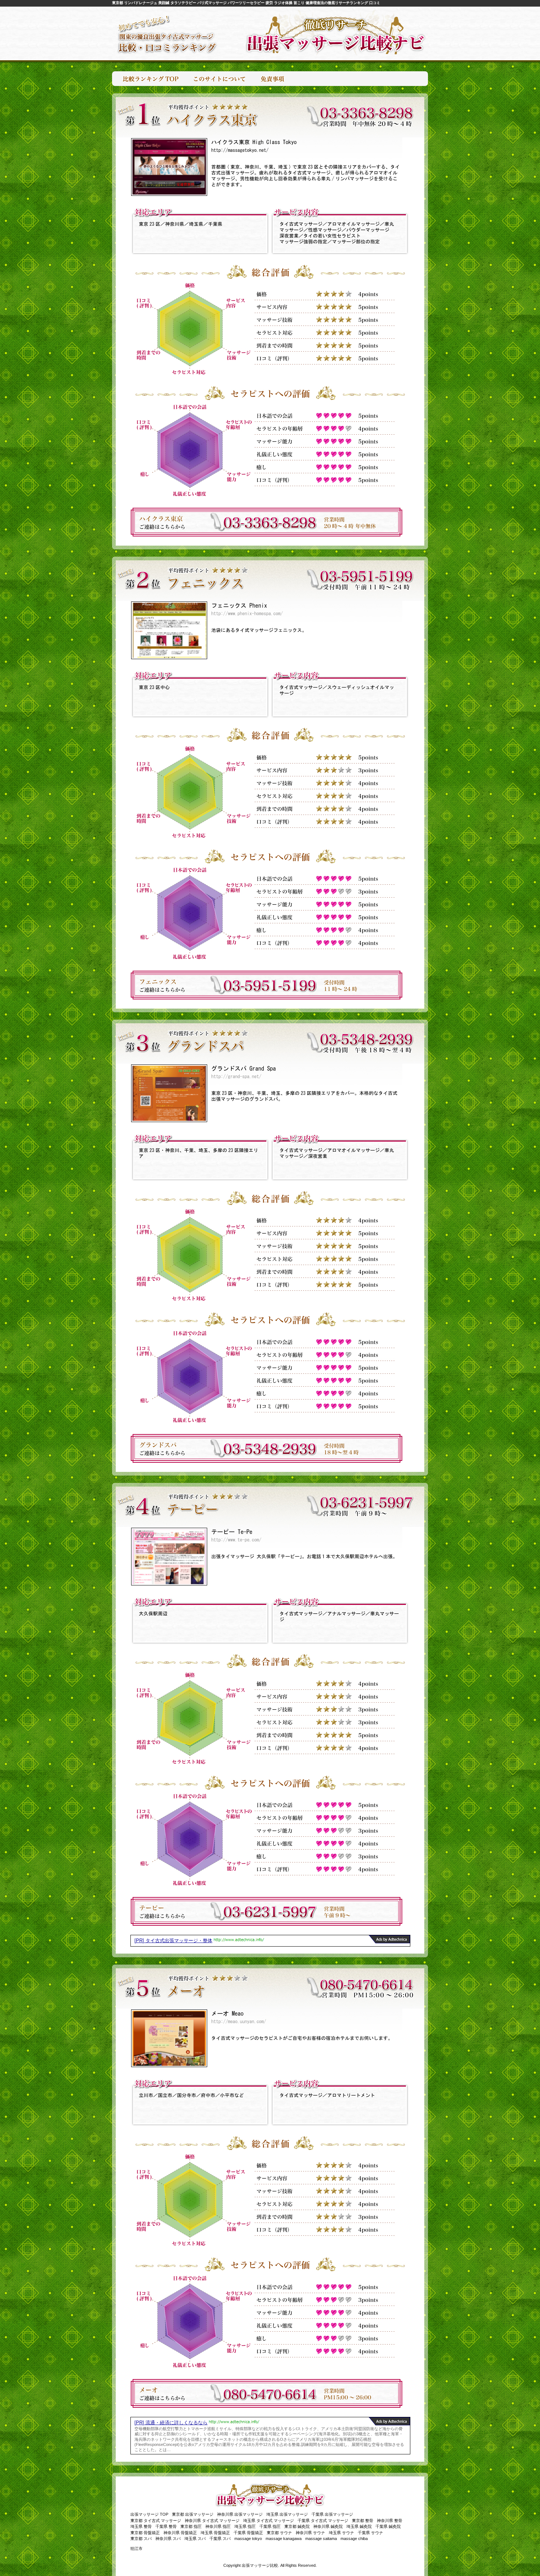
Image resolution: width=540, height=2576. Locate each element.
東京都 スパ (141, 2539)
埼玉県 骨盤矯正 (215, 2533)
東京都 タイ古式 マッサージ (156, 2521)
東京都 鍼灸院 (297, 2526)
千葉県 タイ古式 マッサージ (323, 2521)
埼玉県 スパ (195, 2539)
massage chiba (354, 2539)
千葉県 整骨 (166, 2526)
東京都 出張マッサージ (193, 2514)
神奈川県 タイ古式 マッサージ (212, 2521)
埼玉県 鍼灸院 (359, 2526)
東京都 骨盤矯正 (145, 2533)
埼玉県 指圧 (245, 2526)
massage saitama (321, 2539)
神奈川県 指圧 (218, 2526)
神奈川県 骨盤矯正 (180, 2533)
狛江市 (136, 2548)
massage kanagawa (284, 2539)
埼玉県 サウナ (341, 2533)
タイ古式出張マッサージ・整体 (179, 1941)
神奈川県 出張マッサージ (240, 2514)
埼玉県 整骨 (141, 2526)
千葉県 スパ (220, 2539)
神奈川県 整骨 (390, 2521)
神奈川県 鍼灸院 (328, 2526)
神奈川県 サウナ (310, 2533)
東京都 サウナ (279, 2533)
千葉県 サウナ (370, 2533)
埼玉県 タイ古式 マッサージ (269, 2521)
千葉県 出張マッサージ (332, 2514)
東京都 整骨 (363, 2521)
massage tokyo (248, 2539)
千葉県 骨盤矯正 (248, 2533)
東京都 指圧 (191, 2526)
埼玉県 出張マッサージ (287, 2514)
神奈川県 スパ (168, 2539)
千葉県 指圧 (270, 2526)
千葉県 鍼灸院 (388, 2526)
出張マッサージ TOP (149, 2514)
